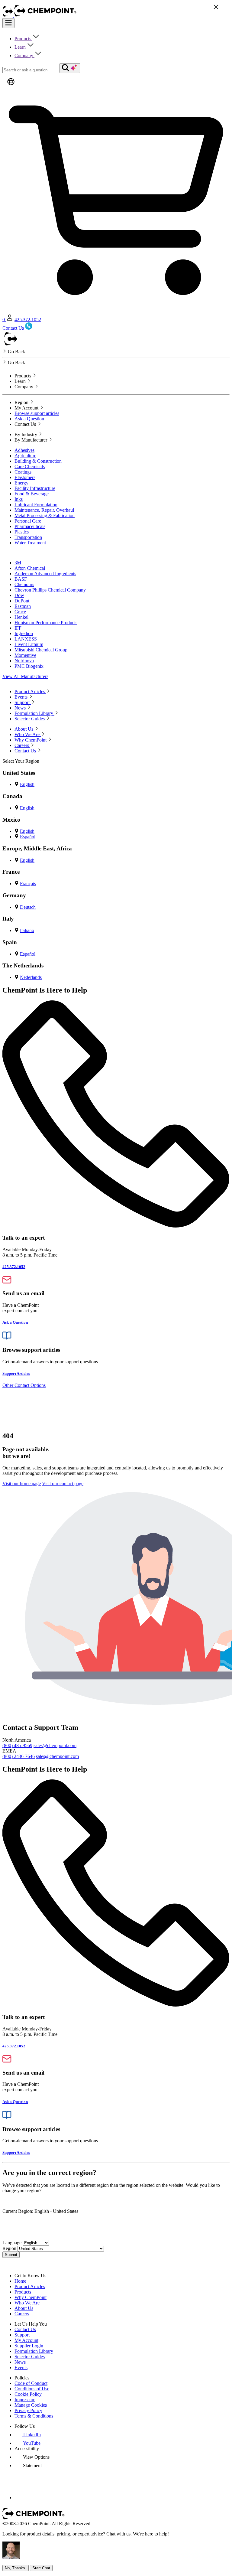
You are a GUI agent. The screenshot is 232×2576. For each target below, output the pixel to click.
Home (20, 2281)
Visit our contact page (63, 1484)
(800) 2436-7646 (19, 1756)
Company (24, 55)
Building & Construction (38, 461)
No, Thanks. (16, 2568)
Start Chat (41, 2568)
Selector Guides (30, 2357)
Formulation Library (34, 2351)
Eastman (23, 606)
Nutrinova (24, 661)
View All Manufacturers (25, 676)
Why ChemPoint (31, 2297)
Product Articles (30, 2286)
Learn (21, 47)
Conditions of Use (32, 2389)
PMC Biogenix (29, 666)
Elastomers (25, 477)
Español (28, 837)
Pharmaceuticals (30, 526)
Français (28, 884)
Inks (19, 499)
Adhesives (24, 450)
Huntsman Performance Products (46, 623)
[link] (28, 2435)
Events (21, 2367)
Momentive (25, 655)
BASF (21, 579)
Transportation (28, 537)
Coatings (23, 472)
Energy (21, 483)
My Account (26, 2340)
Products (23, 39)
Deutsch (28, 907)
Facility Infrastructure (35, 488)
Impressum (25, 2400)
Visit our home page (22, 1484)
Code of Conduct (31, 2383)
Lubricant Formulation (36, 505)
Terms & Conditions (34, 2416)
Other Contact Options (24, 1385)
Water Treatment (30, 543)
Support (22, 2335)
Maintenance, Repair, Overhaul (44, 510)
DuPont (22, 601)
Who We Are (27, 2303)
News (20, 2362)
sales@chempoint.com (55, 1745)
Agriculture (25, 456)
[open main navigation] (8, 23)
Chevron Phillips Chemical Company (50, 590)
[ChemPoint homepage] (8, 15)
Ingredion (24, 633)
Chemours (24, 584)
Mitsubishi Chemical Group (41, 650)
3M (18, 563)
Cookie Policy (28, 2394)
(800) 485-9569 (17, 1745)
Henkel (21, 617)
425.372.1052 (28, 320)
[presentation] (32, 2457)
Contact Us (25, 2329)
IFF (18, 628)
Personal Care (28, 521)
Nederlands (31, 977)
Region (9, 2248)
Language (12, 2243)
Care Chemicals (30, 466)
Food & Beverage (32, 494)
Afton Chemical (30, 568)
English (27, 784)
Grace (20, 612)
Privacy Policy (28, 2410)
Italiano (27, 930)
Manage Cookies (31, 2405)
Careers (22, 2314)
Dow (19, 595)
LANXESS (26, 639)
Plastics (22, 532)
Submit (11, 2255)
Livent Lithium (29, 644)
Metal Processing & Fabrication (45, 515)
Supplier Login (29, 2346)
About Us (24, 2308)
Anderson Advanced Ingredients (45, 574)
